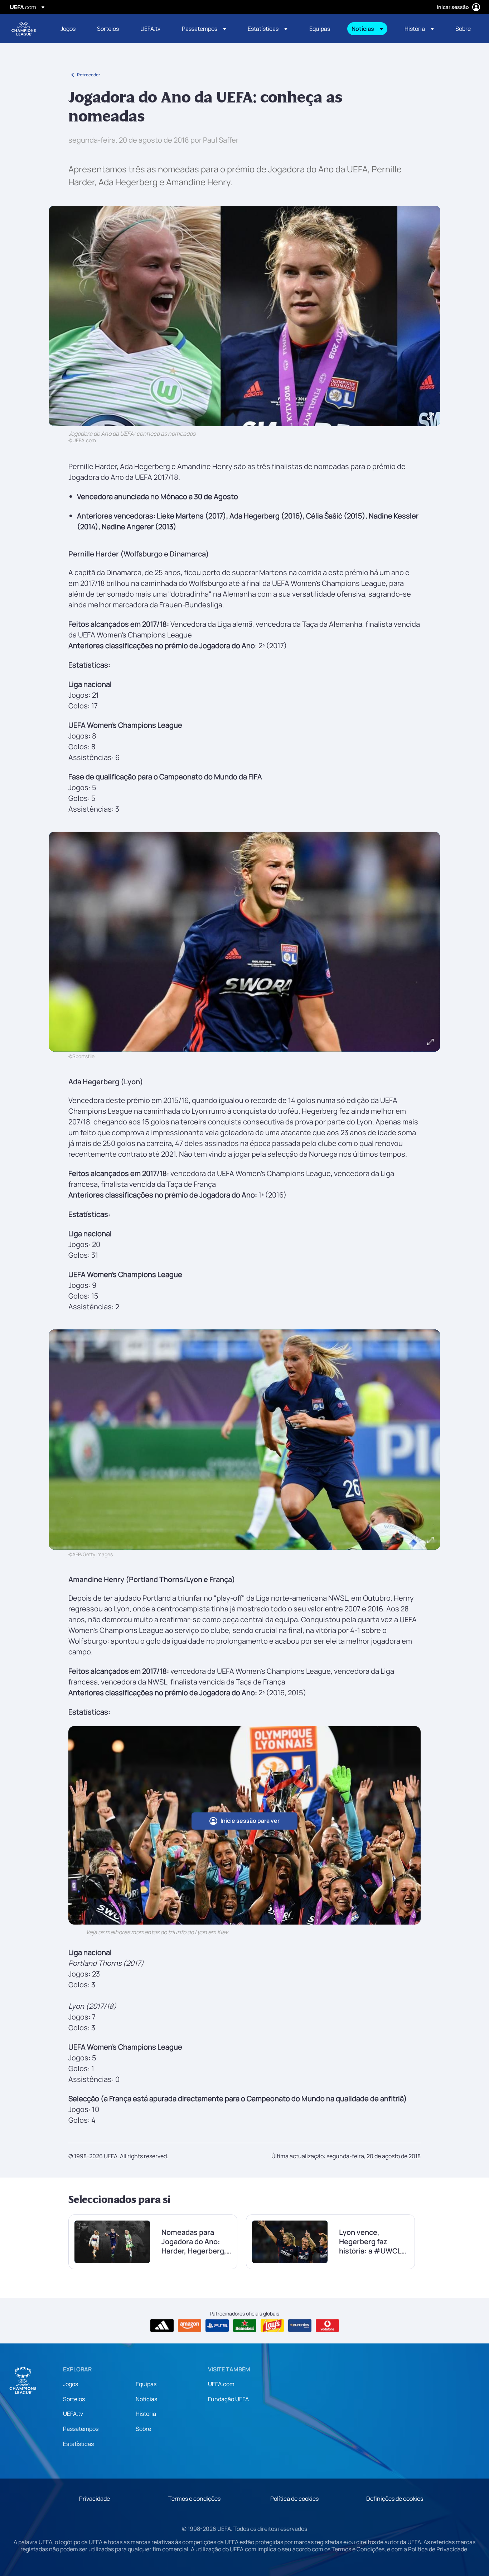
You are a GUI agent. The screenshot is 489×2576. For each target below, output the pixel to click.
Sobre (143, 2429)
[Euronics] (300, 2326)
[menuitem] (70, 29)
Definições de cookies (395, 2499)
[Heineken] (245, 2326)
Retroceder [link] (89, 75)
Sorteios (74, 2399)
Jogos (71, 2384)
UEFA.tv (73, 2414)
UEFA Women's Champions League (24, 29)
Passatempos (81, 2429)
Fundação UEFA (228, 2399)
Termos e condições (194, 2499)
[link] (68, 29)
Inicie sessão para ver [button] (250, 1821)
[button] (204, 29)
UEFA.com (221, 2384)
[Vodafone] (327, 2326)
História (146, 2414)
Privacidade (95, 2499)
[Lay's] (272, 2326)
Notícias (146, 2399)
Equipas (146, 2384)
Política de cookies (294, 2499)
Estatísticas (78, 2444)
